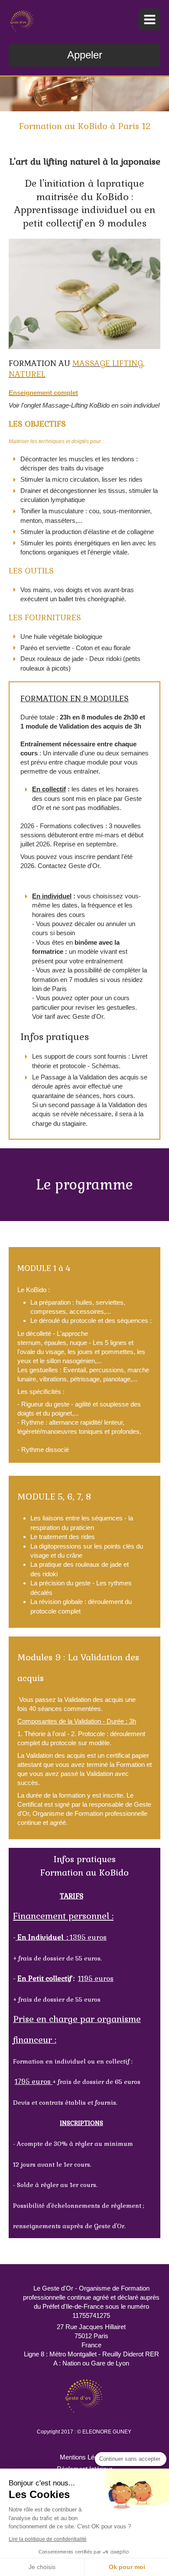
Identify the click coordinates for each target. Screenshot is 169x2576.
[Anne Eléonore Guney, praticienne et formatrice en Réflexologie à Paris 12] (22, 22)
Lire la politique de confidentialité (48, 2539)
